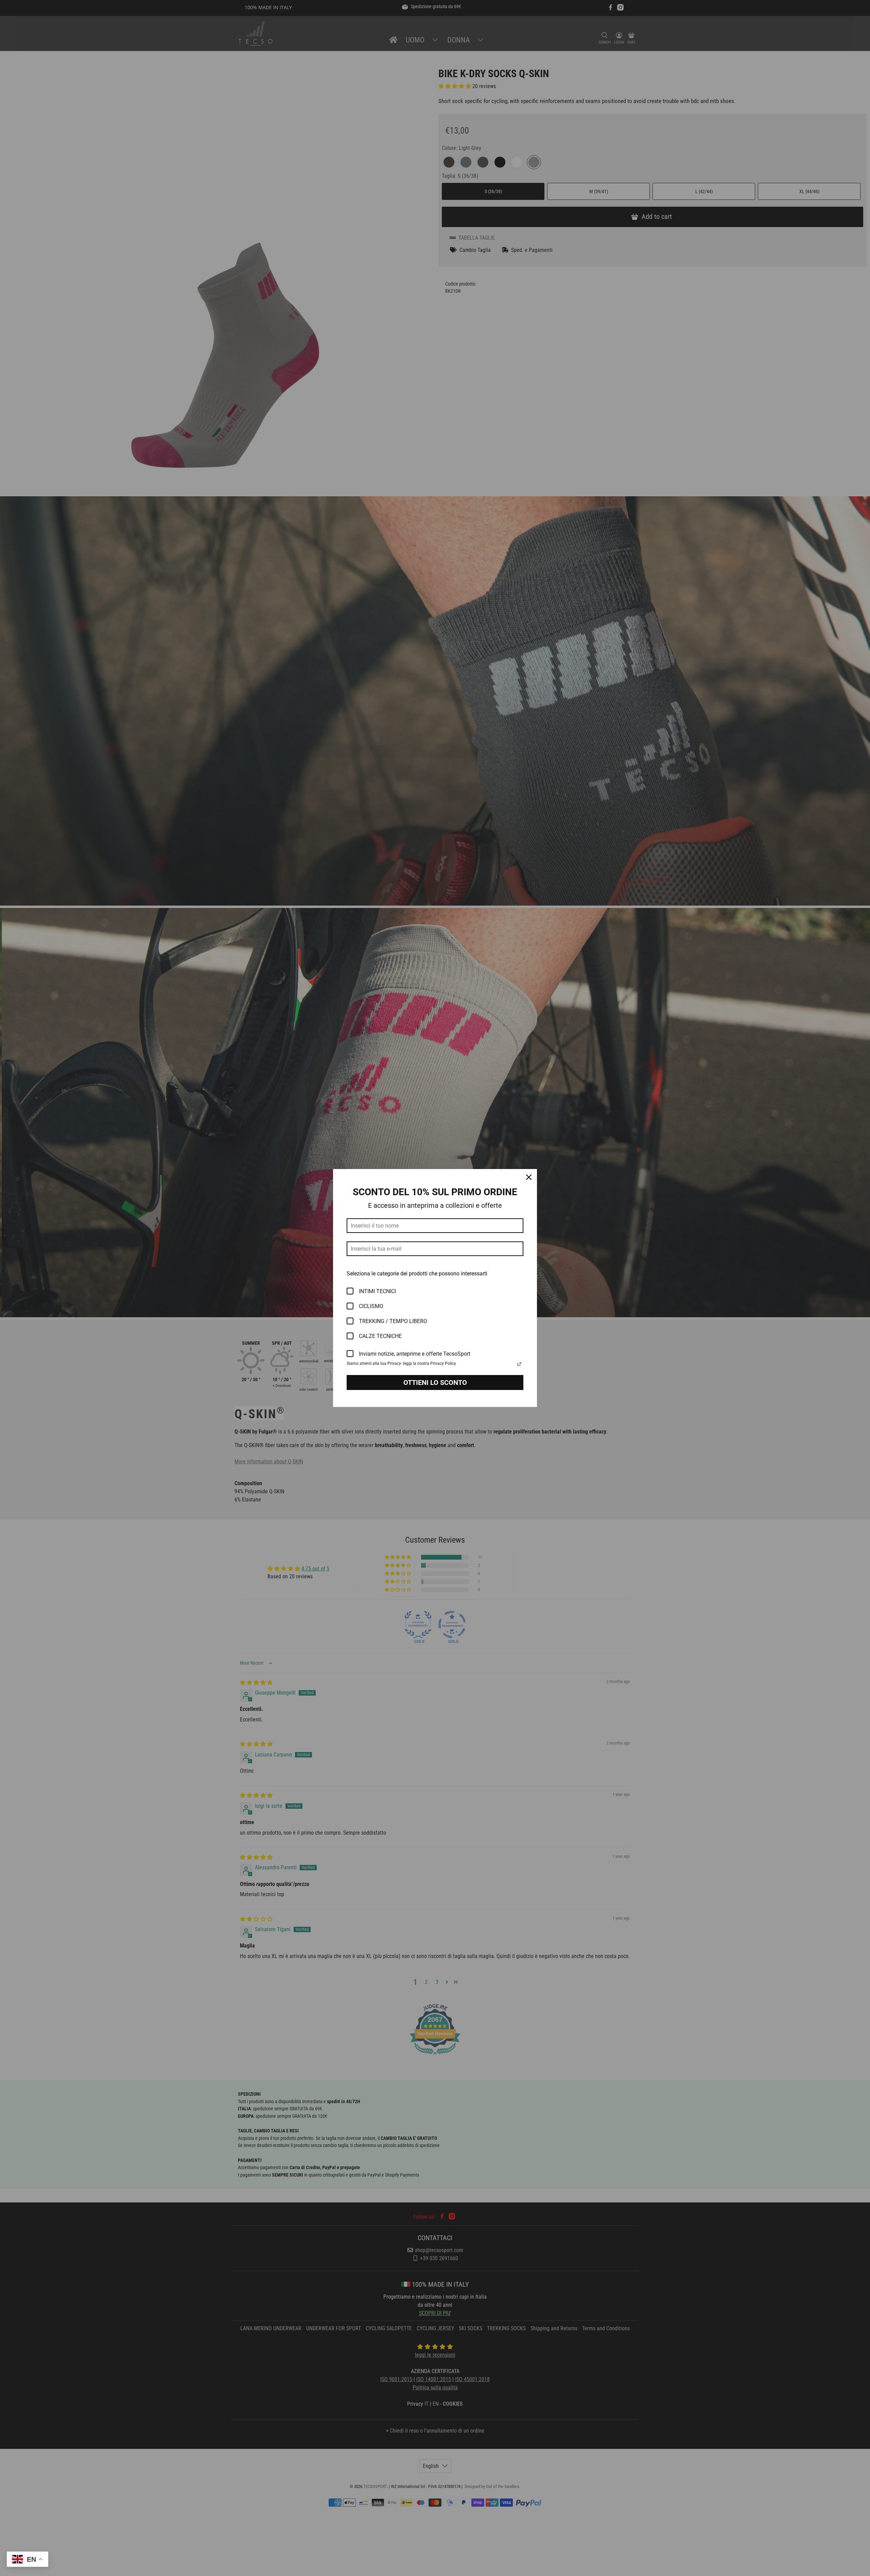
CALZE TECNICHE (380, 1336)
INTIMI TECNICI (377, 1291)
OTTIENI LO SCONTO (435, 1383)
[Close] (529, 1177)
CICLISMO (371, 1306)
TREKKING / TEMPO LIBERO (393, 1321)
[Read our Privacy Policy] (519, 1364)
